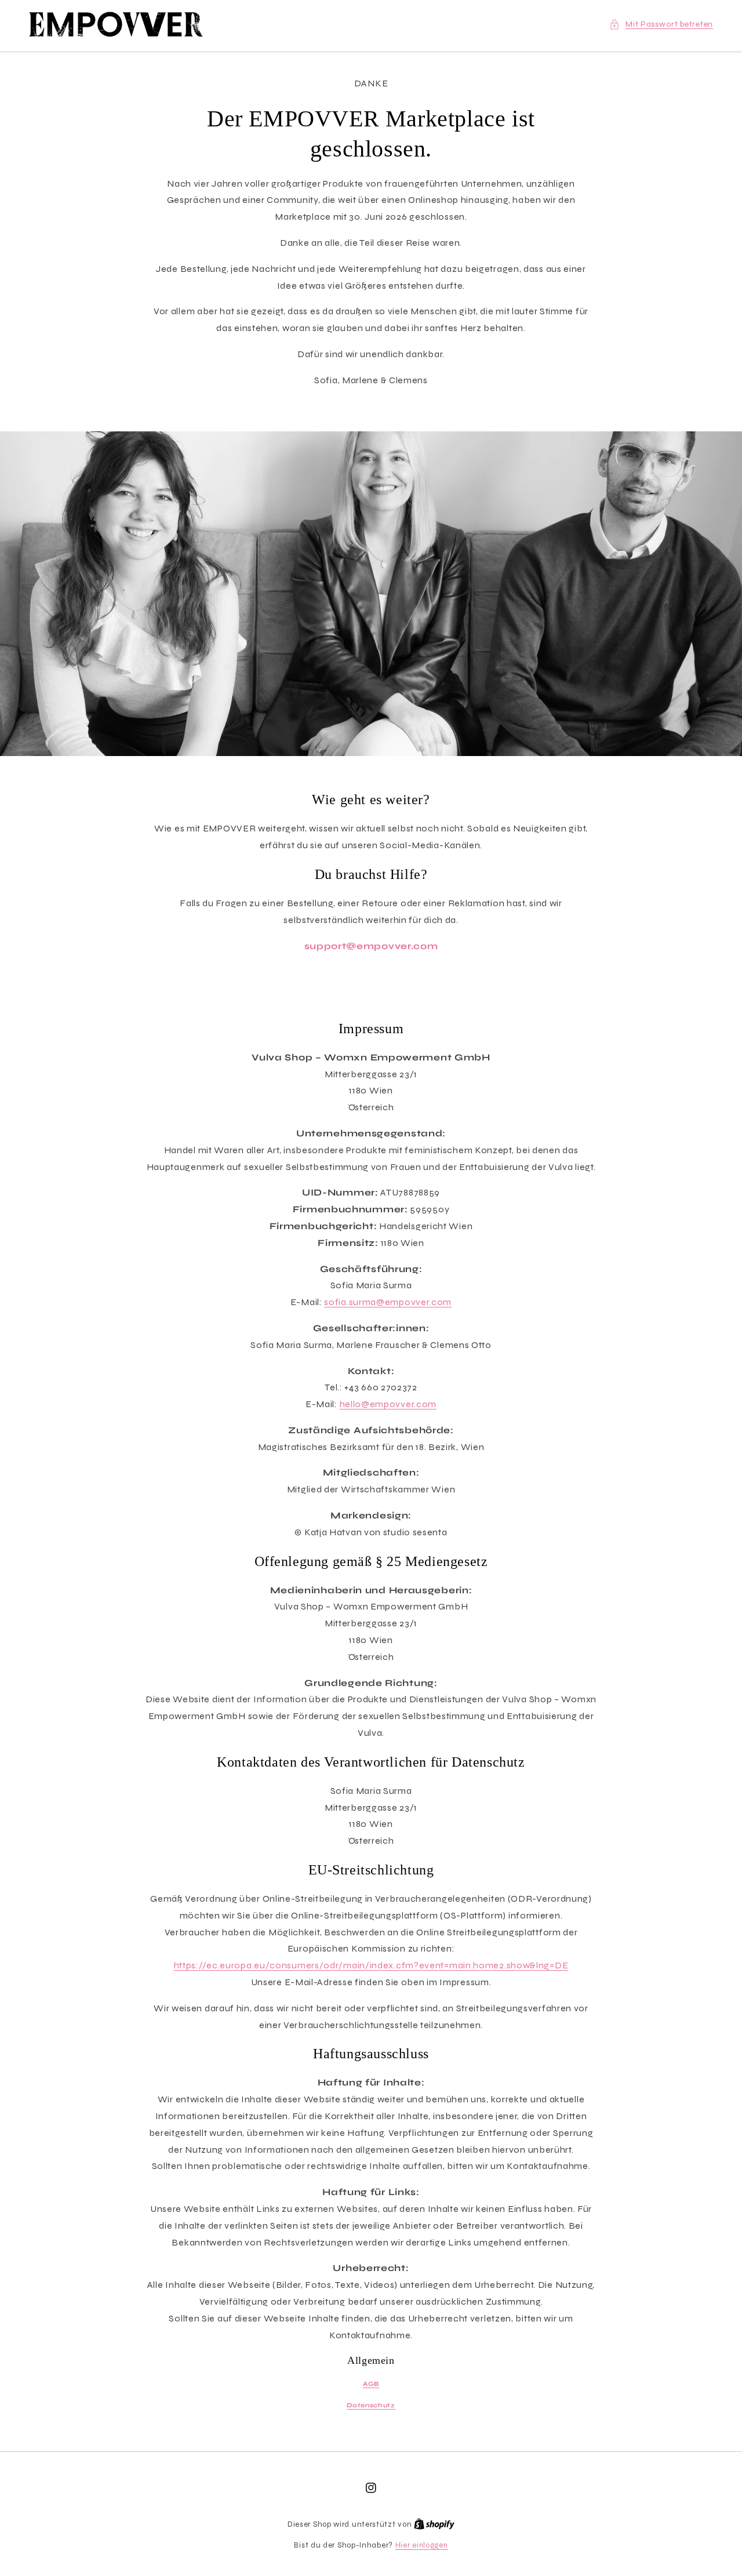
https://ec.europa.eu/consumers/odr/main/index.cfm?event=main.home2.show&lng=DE (371, 1965)
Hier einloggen (422, 2545)
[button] (661, 24)
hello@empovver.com (388, 1404)
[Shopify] (434, 2524)
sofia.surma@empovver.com (388, 1302)
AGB (371, 2384)
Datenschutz (371, 2405)
